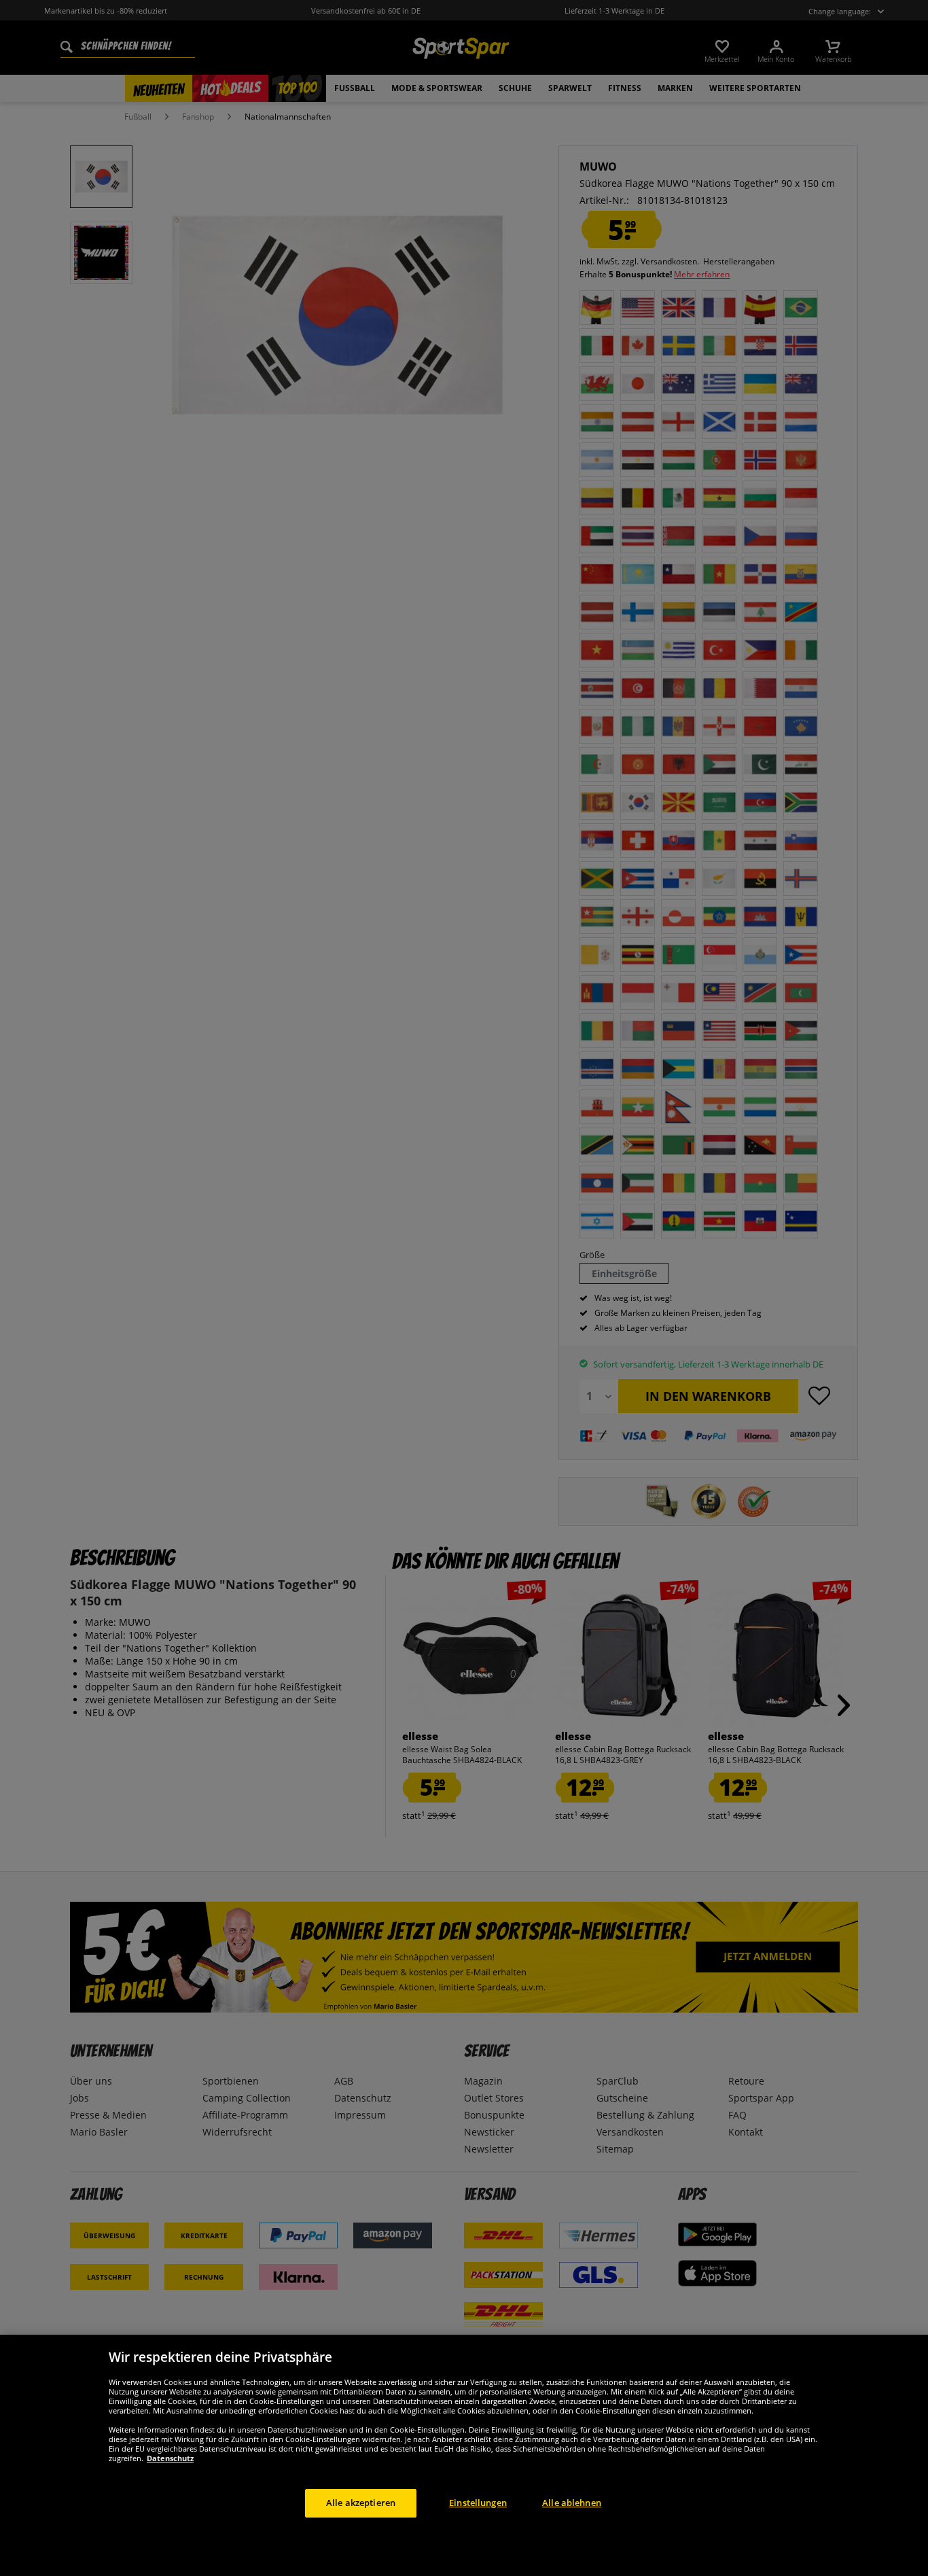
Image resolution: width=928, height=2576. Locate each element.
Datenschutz (170, 2458)
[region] (464, 2455)
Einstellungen (478, 2503)
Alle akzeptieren (361, 2503)
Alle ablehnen (572, 2503)
